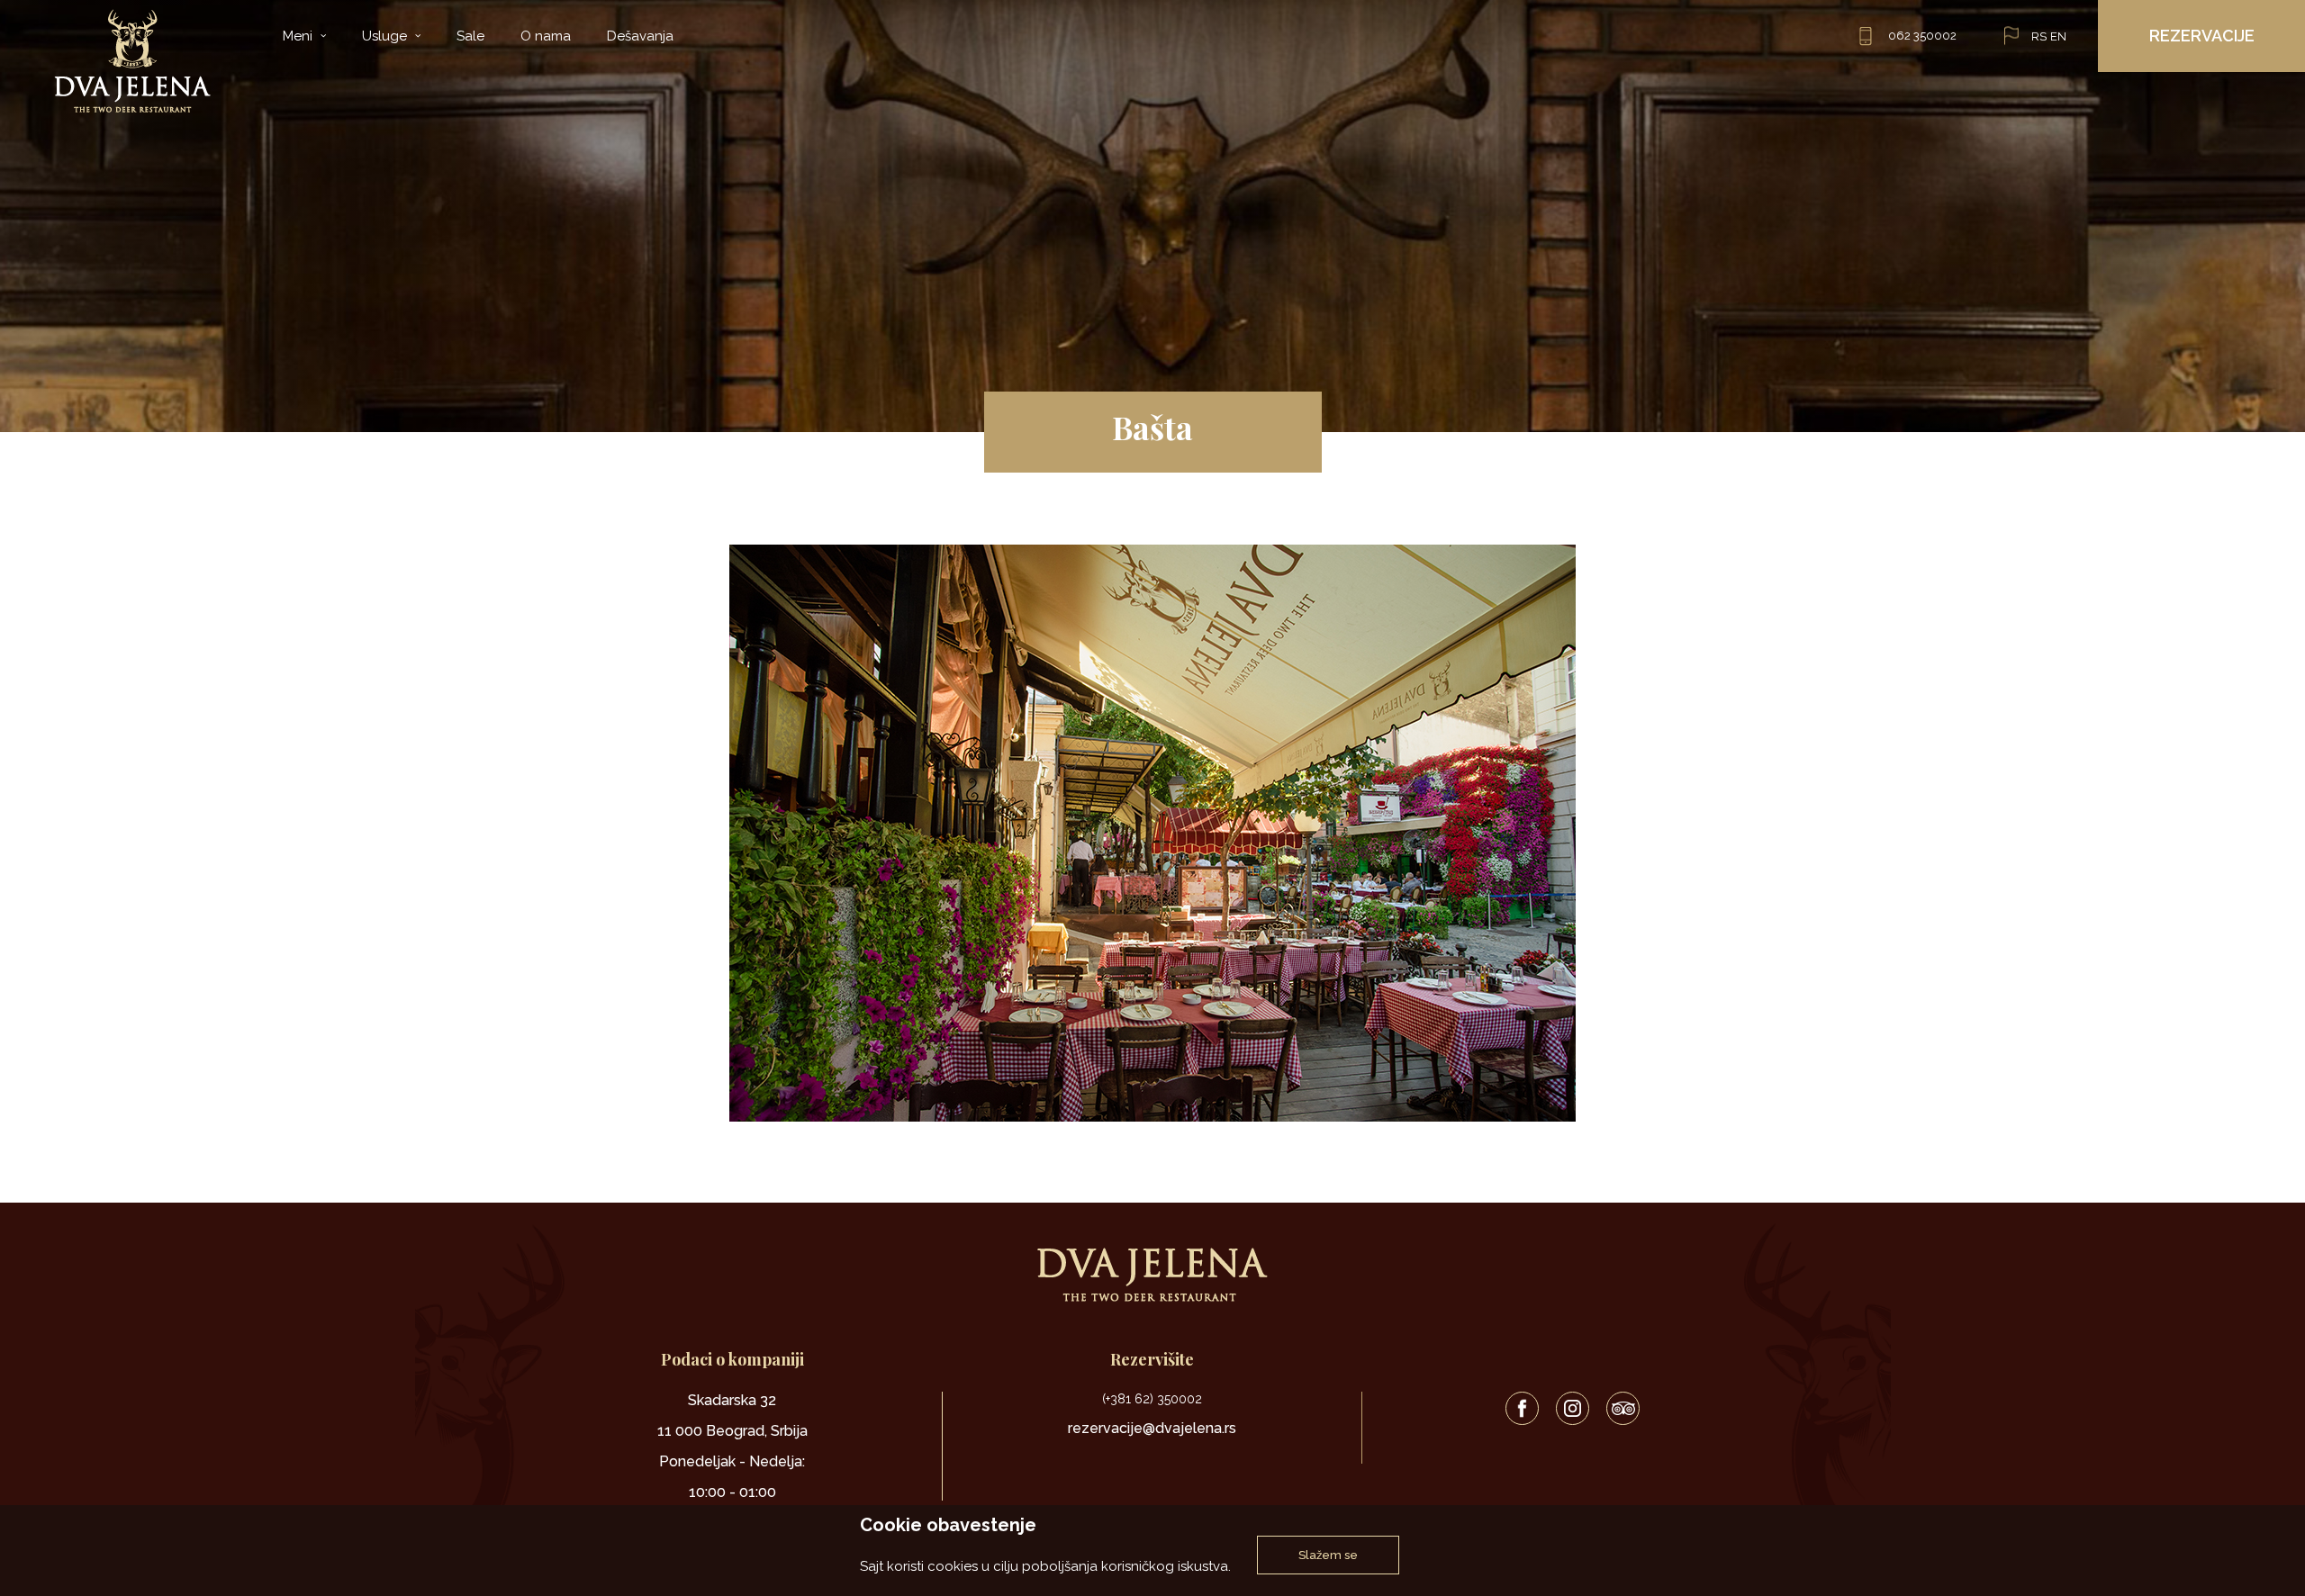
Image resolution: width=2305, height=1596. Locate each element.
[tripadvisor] (1623, 1408)
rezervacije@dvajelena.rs (1152, 1428)
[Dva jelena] (132, 61)
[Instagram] (1573, 1408)
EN (2058, 36)
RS (2039, 36)
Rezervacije (2202, 36)
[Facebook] (1522, 1408)
